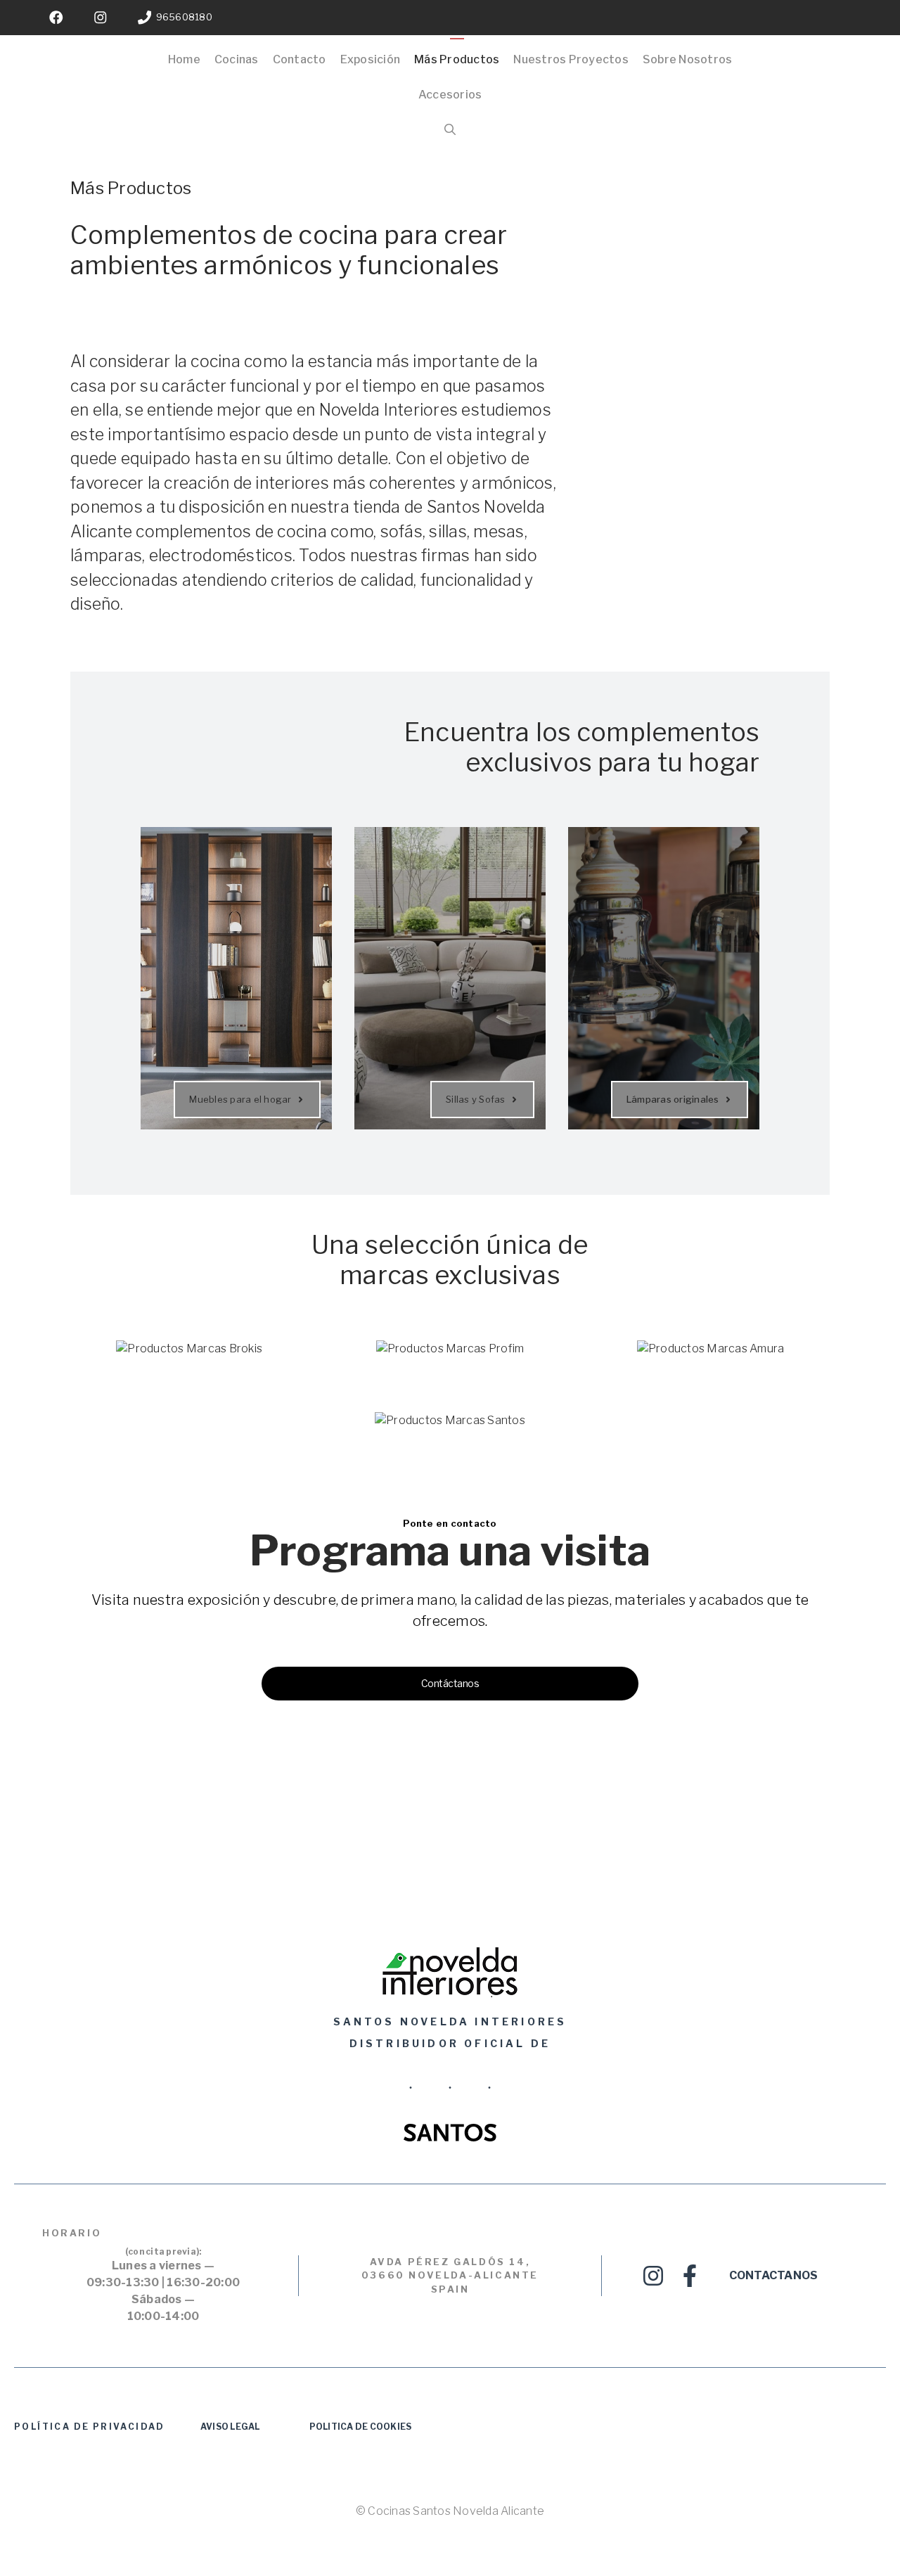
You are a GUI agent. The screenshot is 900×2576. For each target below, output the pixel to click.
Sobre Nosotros (688, 59)
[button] (450, 130)
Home (184, 59)
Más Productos (457, 59)
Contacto (300, 59)
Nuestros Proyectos (571, 59)
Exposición (371, 59)
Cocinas (237, 59)
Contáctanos (450, 1683)
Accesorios (450, 95)
